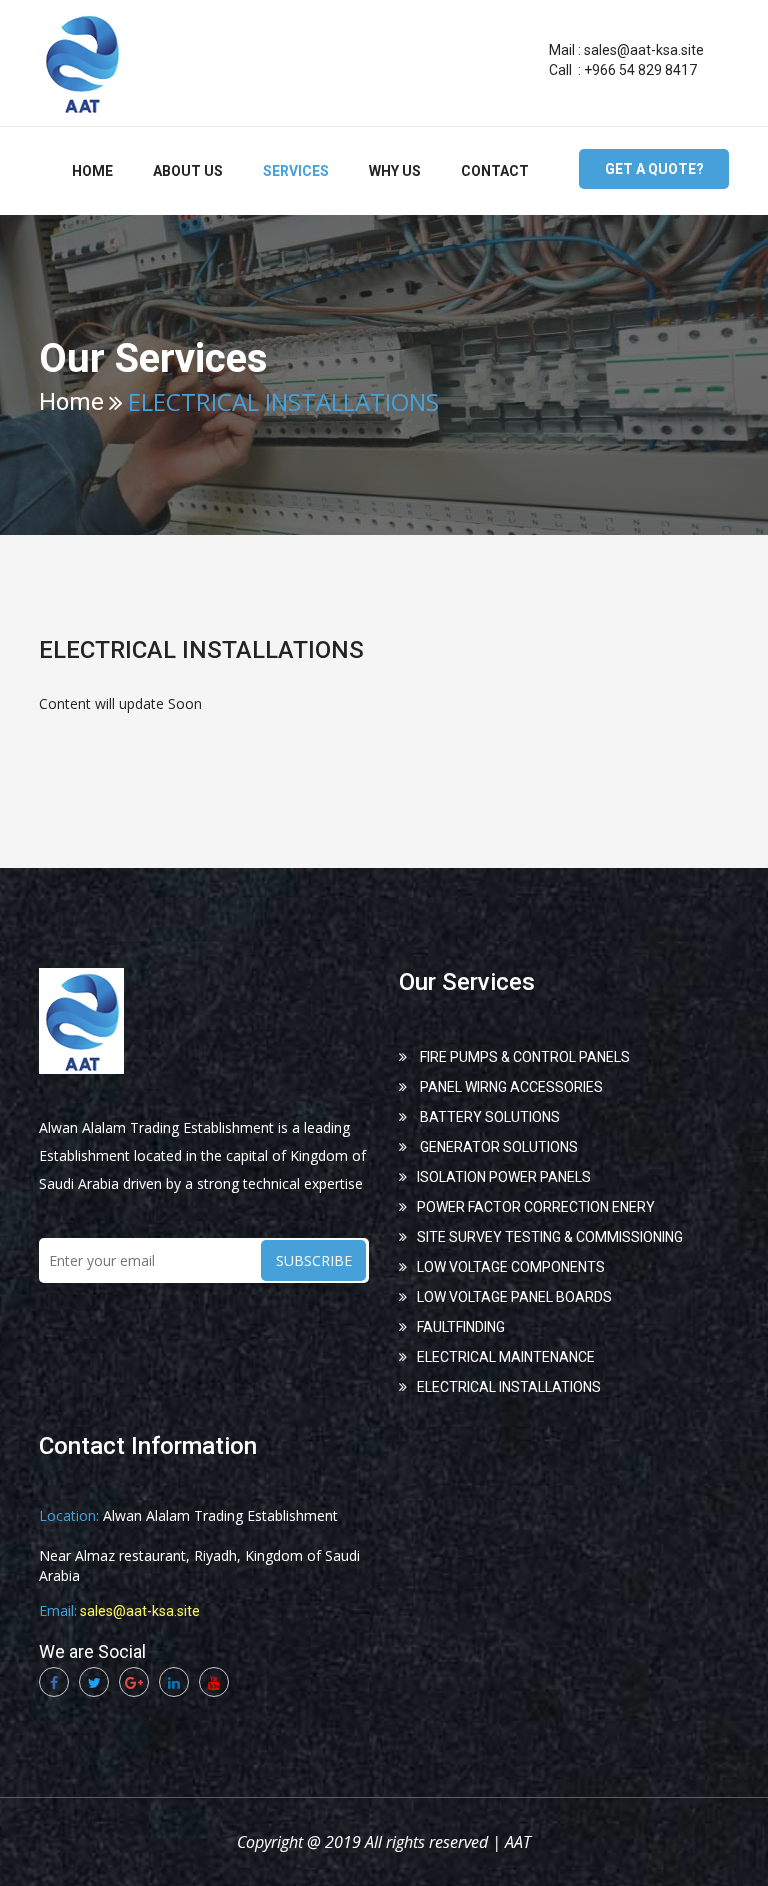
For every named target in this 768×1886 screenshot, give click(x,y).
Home (92, 171)
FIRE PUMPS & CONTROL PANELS (523, 1057)
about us (188, 171)
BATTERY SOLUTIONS (488, 1117)
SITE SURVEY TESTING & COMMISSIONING (550, 1237)
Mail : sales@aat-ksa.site (626, 50)
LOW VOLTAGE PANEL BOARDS (514, 1297)
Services (296, 171)
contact (495, 171)
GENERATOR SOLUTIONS (497, 1147)
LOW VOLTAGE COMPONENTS (511, 1267)
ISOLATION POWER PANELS (504, 1177)
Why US (395, 171)
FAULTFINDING (461, 1327)
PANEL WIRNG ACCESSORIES (510, 1087)
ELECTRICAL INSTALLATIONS (509, 1387)
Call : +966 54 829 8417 (623, 70)
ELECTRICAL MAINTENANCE (506, 1357)
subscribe (314, 1260)
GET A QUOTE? (654, 169)
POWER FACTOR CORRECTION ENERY (536, 1207)
